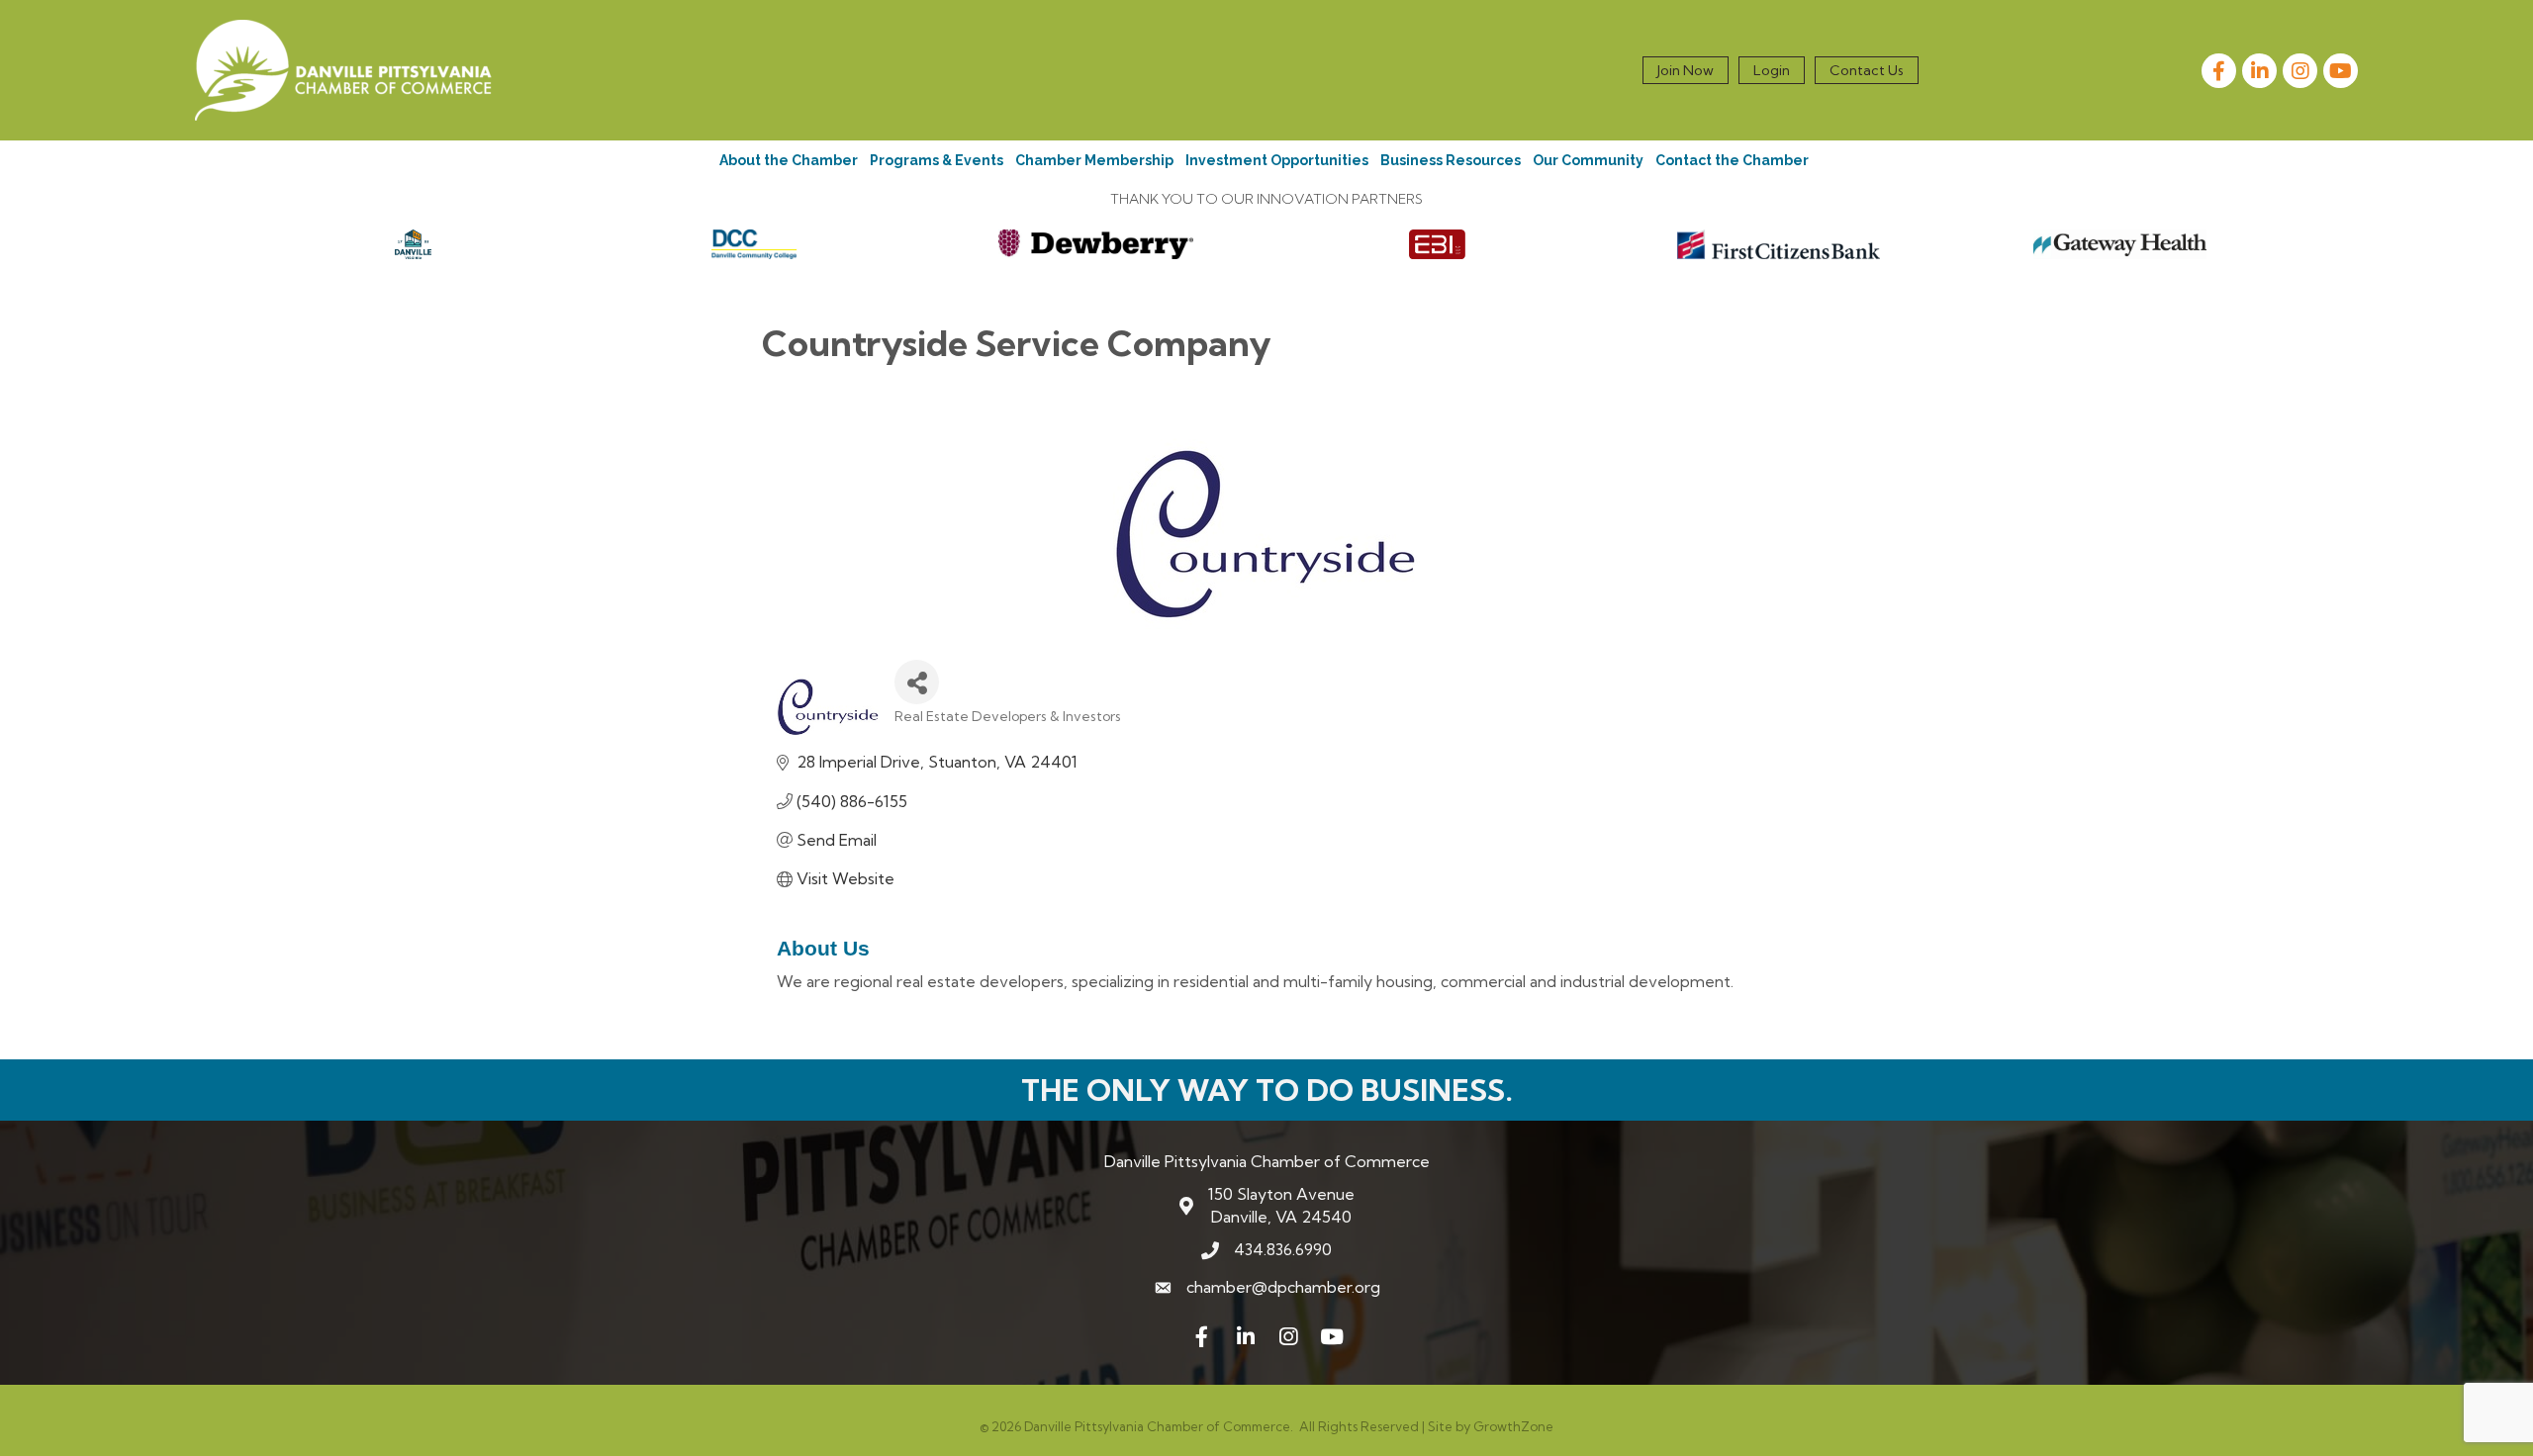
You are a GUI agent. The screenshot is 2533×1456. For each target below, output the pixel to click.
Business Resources (1451, 160)
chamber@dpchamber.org (1283, 1287)
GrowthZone (1513, 1426)
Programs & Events (937, 160)
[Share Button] (917, 682)
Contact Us (1867, 70)
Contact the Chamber (1732, 160)
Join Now (1686, 70)
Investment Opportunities (1277, 160)
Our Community (1588, 160)
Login (1772, 70)
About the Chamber (789, 160)
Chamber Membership (1094, 160)
